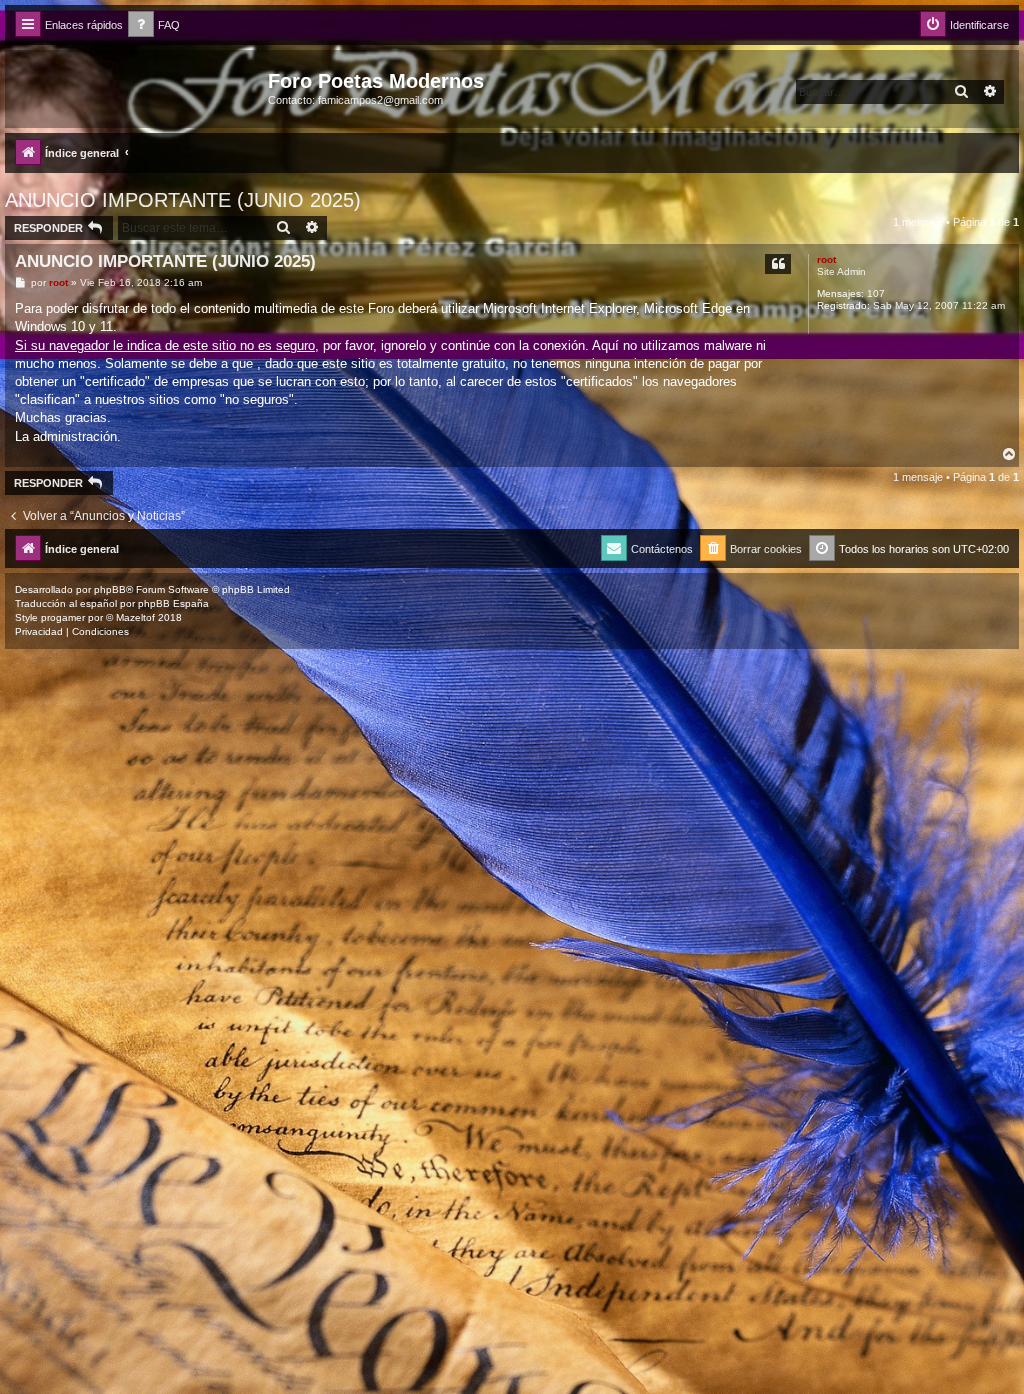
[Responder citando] (778, 264)
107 (876, 293)
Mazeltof (135, 617)
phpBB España (173, 603)
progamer (63, 617)
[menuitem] (154, 25)
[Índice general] (139, 87)
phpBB (110, 589)
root (826, 259)
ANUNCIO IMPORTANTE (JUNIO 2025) (183, 200)
